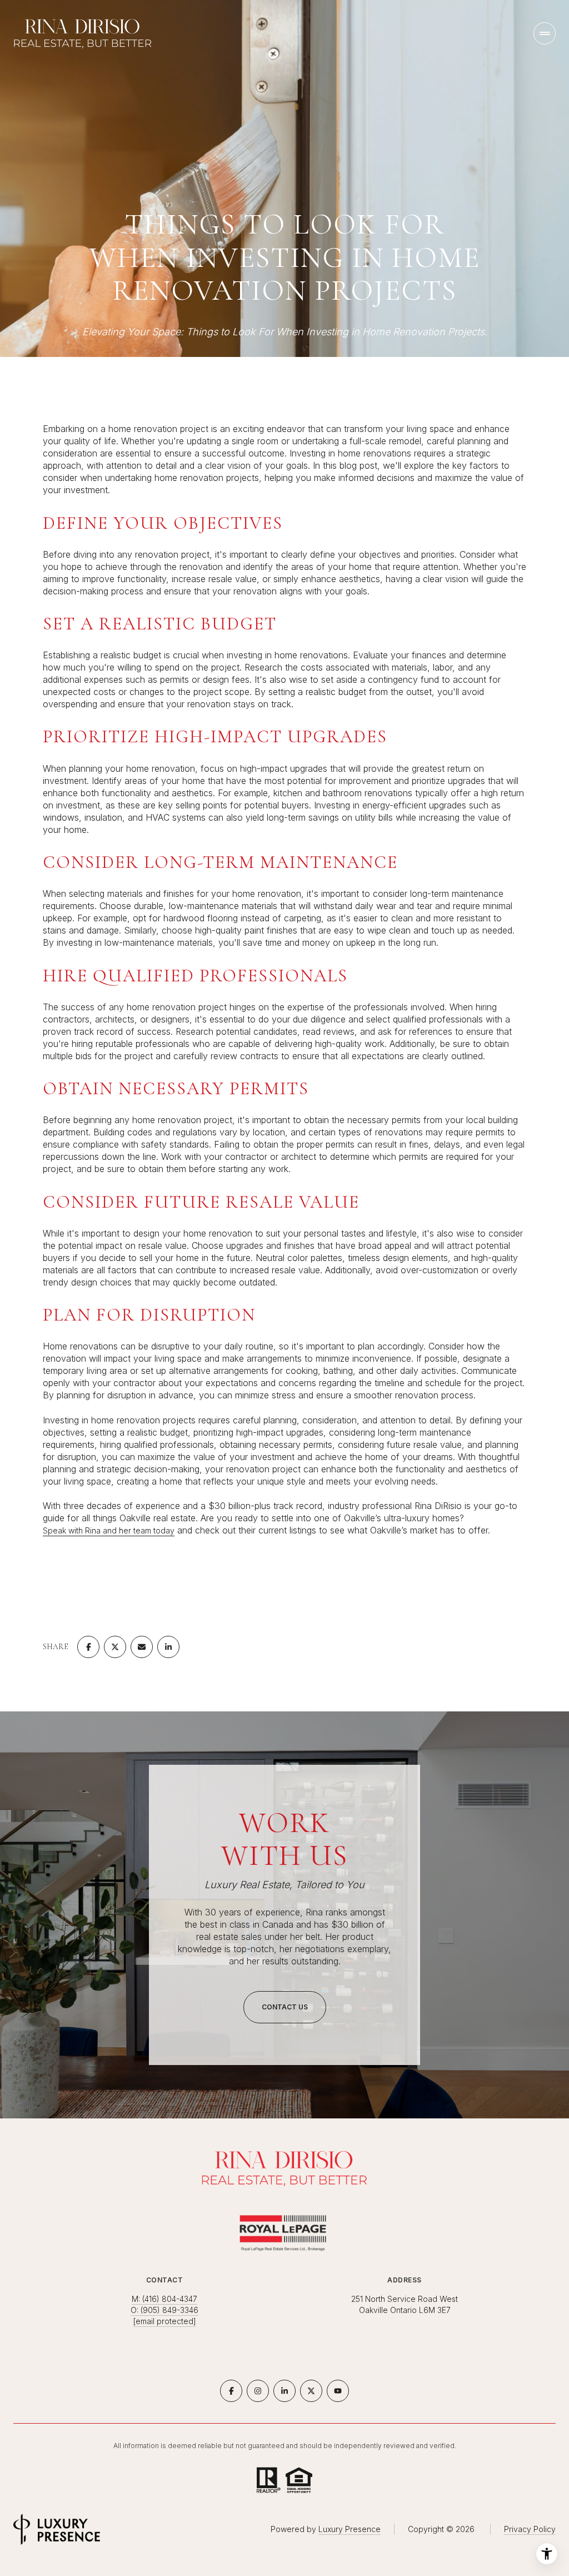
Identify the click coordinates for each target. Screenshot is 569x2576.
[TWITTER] (311, 2391)
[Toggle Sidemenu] (545, 33)
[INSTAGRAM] (258, 2391)
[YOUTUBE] (338, 2391)
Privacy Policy (530, 2529)
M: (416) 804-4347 (164, 2299)
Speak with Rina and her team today (109, 1530)
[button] (285, 2007)
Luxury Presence (350, 2529)
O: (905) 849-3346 (164, 2310)
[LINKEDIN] (284, 2391)
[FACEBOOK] (231, 2391)
